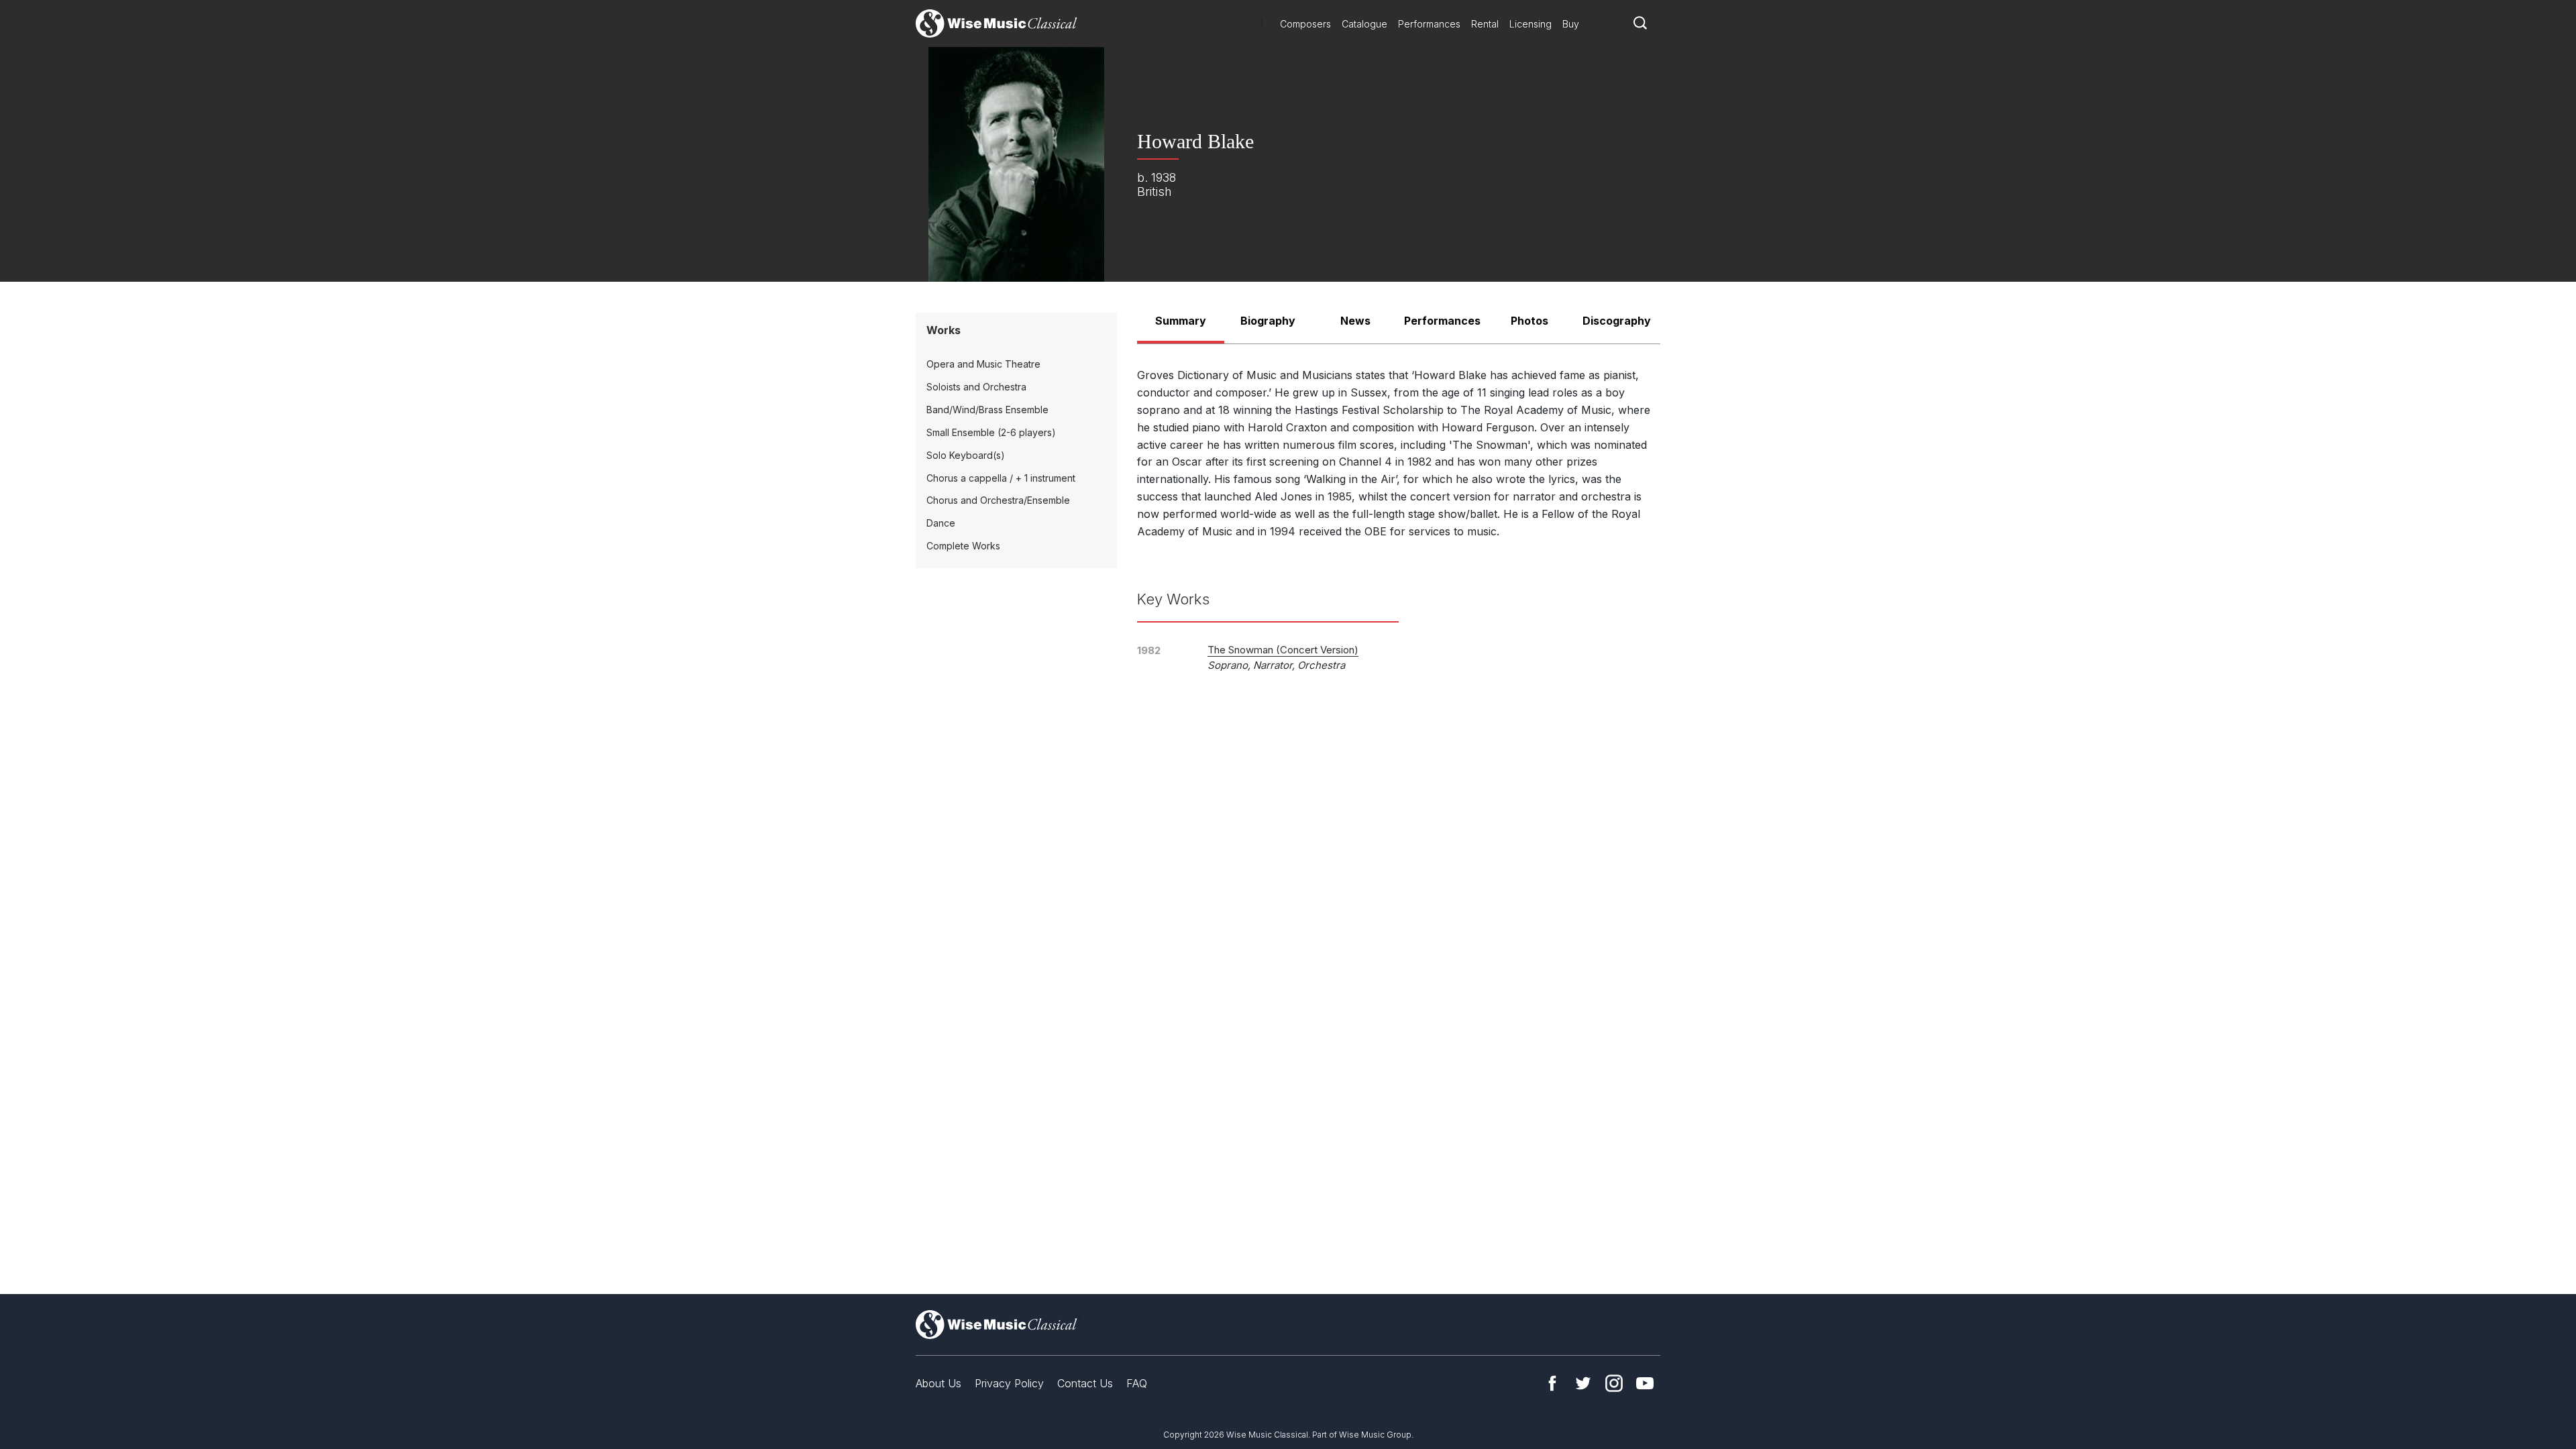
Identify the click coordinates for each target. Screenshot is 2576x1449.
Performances (1429, 24)
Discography (1617, 321)
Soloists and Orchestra (976, 387)
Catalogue (1364, 24)
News (1355, 321)
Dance (941, 523)
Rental (1485, 24)
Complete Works (963, 546)
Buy (1571, 24)
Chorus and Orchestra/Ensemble (998, 500)
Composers (1305, 24)
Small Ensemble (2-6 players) (991, 432)
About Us (938, 1383)
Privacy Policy (1009, 1383)
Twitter (1583, 1383)
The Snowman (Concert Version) (1283, 650)
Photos (1529, 321)
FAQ (1137, 1383)
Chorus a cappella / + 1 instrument (1001, 478)
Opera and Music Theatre (983, 364)
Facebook (1552, 1383)
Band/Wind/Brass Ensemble (987, 410)
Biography (1268, 321)
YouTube (1645, 1383)
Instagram (1614, 1383)
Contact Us (1085, 1383)
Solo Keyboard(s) (966, 455)
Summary (1181, 321)
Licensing (1531, 24)
